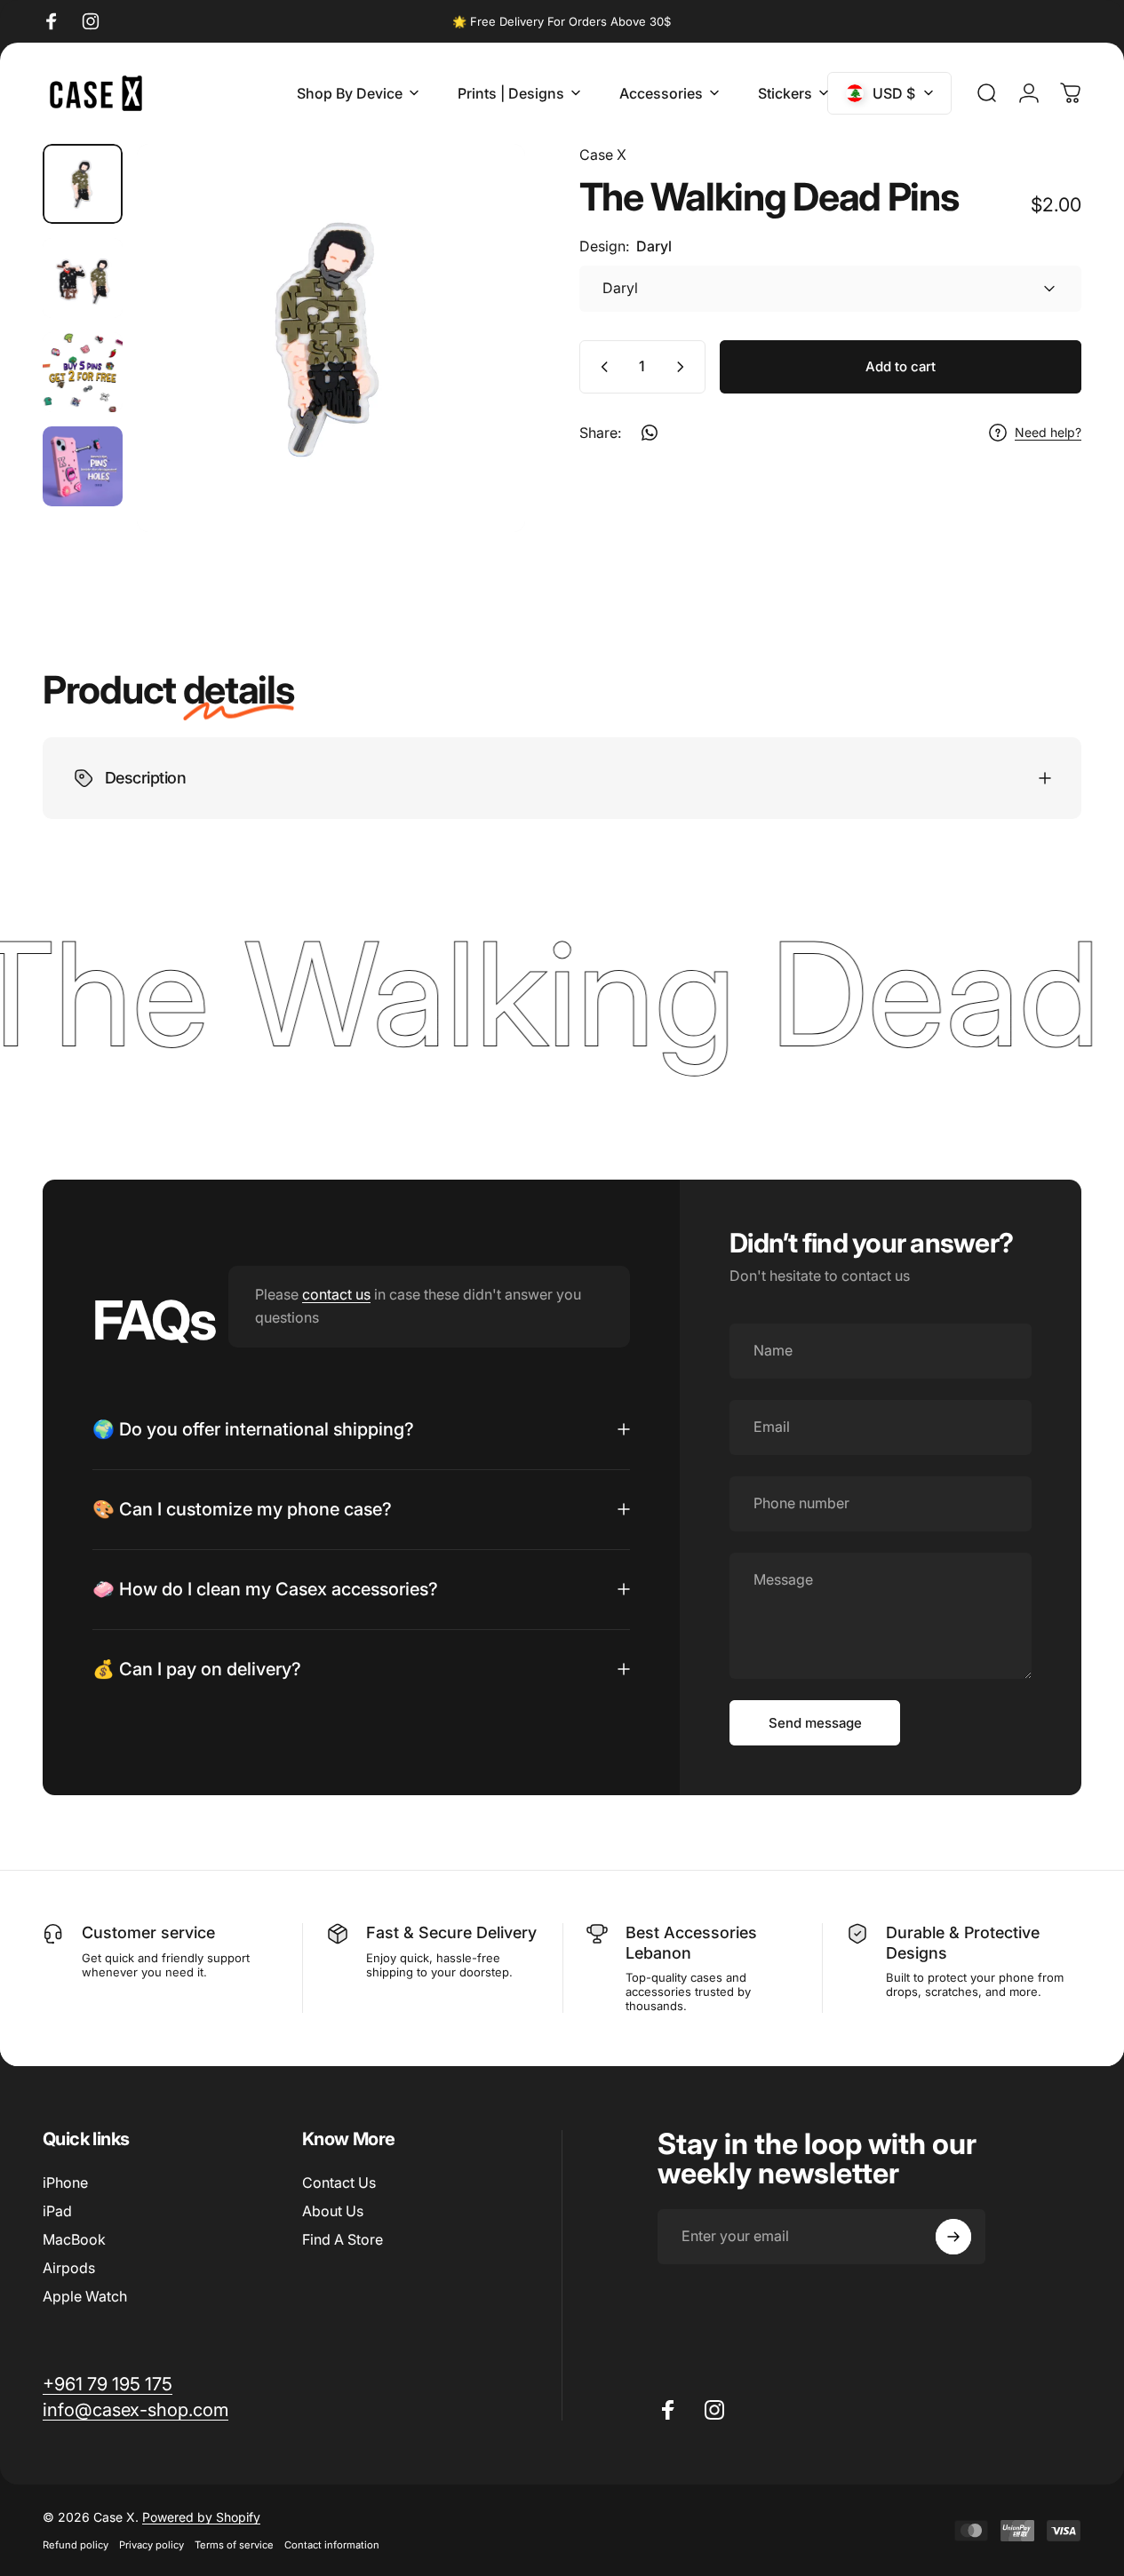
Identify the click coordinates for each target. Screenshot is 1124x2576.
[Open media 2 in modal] (331, 338)
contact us (336, 1295)
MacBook (74, 2239)
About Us (333, 2211)
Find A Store (343, 2239)
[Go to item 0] (83, 184)
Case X (603, 155)
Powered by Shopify (201, 2517)
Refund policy (76, 2545)
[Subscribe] (953, 2237)
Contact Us (339, 2182)
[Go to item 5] (83, 466)
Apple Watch (85, 2296)
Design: (626, 246)
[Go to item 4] (83, 372)
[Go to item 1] (83, 278)
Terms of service (234, 2545)
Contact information (332, 2545)
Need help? (1048, 432)
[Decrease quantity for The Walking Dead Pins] (601, 367)
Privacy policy (151, 2545)
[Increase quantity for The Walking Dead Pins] (684, 367)
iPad (57, 2211)
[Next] (479, 367)
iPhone (65, 2182)
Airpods (69, 2268)
